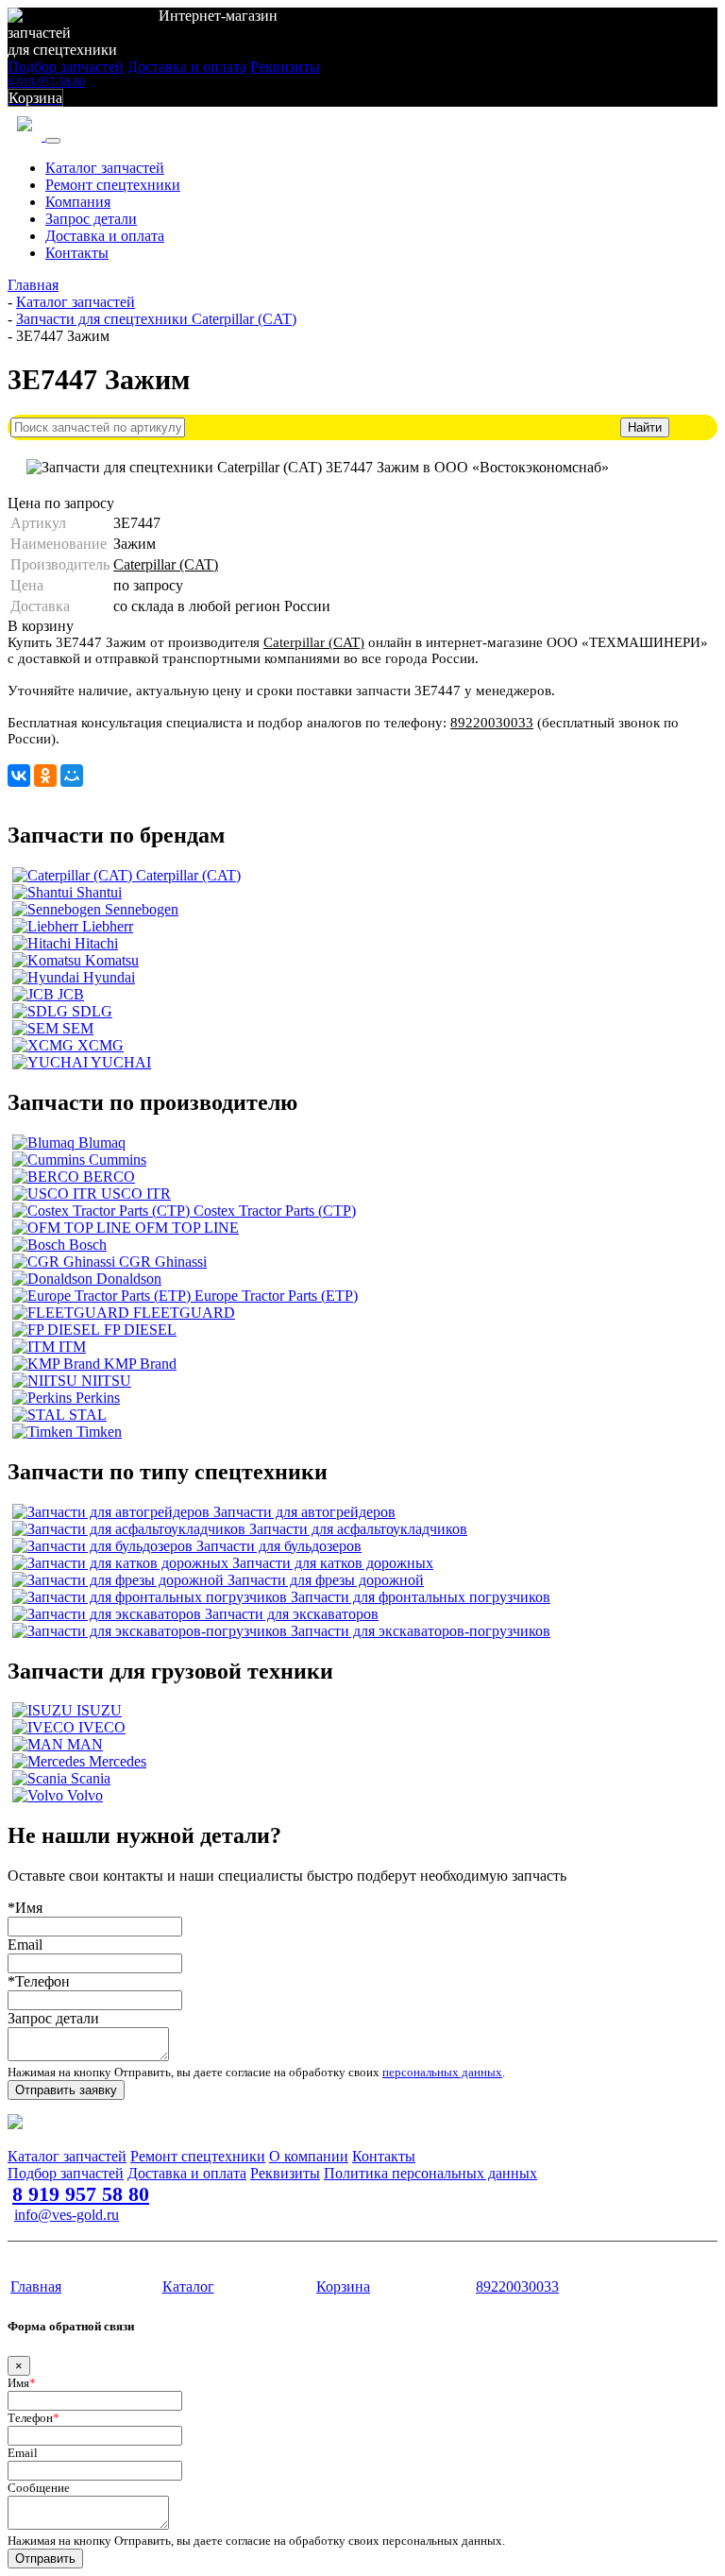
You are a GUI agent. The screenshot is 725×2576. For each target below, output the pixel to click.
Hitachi (96, 943)
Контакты (77, 253)
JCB (71, 994)
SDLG (92, 1011)
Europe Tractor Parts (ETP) (276, 1296)
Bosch (88, 1245)
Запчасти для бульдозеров (279, 1546)
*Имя (25, 1908)
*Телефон (39, 1981)
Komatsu (112, 960)
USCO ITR (136, 1194)
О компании (309, 2156)
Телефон (34, 2418)
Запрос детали (91, 219)
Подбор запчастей (66, 67)
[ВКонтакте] (19, 776)
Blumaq (102, 1143)
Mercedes (118, 1761)
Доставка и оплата (187, 67)
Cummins (118, 1160)
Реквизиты (285, 67)
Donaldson (129, 1279)
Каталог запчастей (105, 168)
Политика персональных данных (430, 2173)
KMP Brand (140, 1364)
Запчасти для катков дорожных (333, 1563)
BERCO (109, 1177)
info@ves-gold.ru (67, 2215)
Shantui (99, 892)
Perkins (98, 1398)
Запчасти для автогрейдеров (304, 1512)
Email (25, 1945)
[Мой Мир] (72, 776)
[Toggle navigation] (53, 141)
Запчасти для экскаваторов (292, 1614)
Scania (91, 1778)
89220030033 (492, 723)
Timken (99, 1432)
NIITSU (106, 1381)
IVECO (102, 1727)
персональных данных (442, 2072)
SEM (78, 1028)
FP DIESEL (140, 1330)
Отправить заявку (66, 2090)
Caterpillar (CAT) (166, 564)
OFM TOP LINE (187, 1228)
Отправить (45, 2559)
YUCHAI (121, 1062)
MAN (85, 1744)
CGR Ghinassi (163, 1262)
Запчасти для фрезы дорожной (326, 1580)
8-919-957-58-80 (46, 82)
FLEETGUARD (184, 1313)
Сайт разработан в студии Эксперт (100, 2251)
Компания (78, 202)
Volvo (85, 1795)
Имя (22, 2383)
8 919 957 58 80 (81, 2194)
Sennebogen (142, 909)
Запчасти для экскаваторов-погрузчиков (421, 1631)
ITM (72, 1347)
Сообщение (39, 2488)
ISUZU (99, 1710)
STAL (88, 1415)
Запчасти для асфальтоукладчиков (358, 1529)
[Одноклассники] (45, 776)
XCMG (101, 1045)
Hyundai (109, 977)
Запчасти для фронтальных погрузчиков (421, 1597)
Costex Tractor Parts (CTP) (275, 1211)
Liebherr (108, 926)
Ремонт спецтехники (113, 185)
